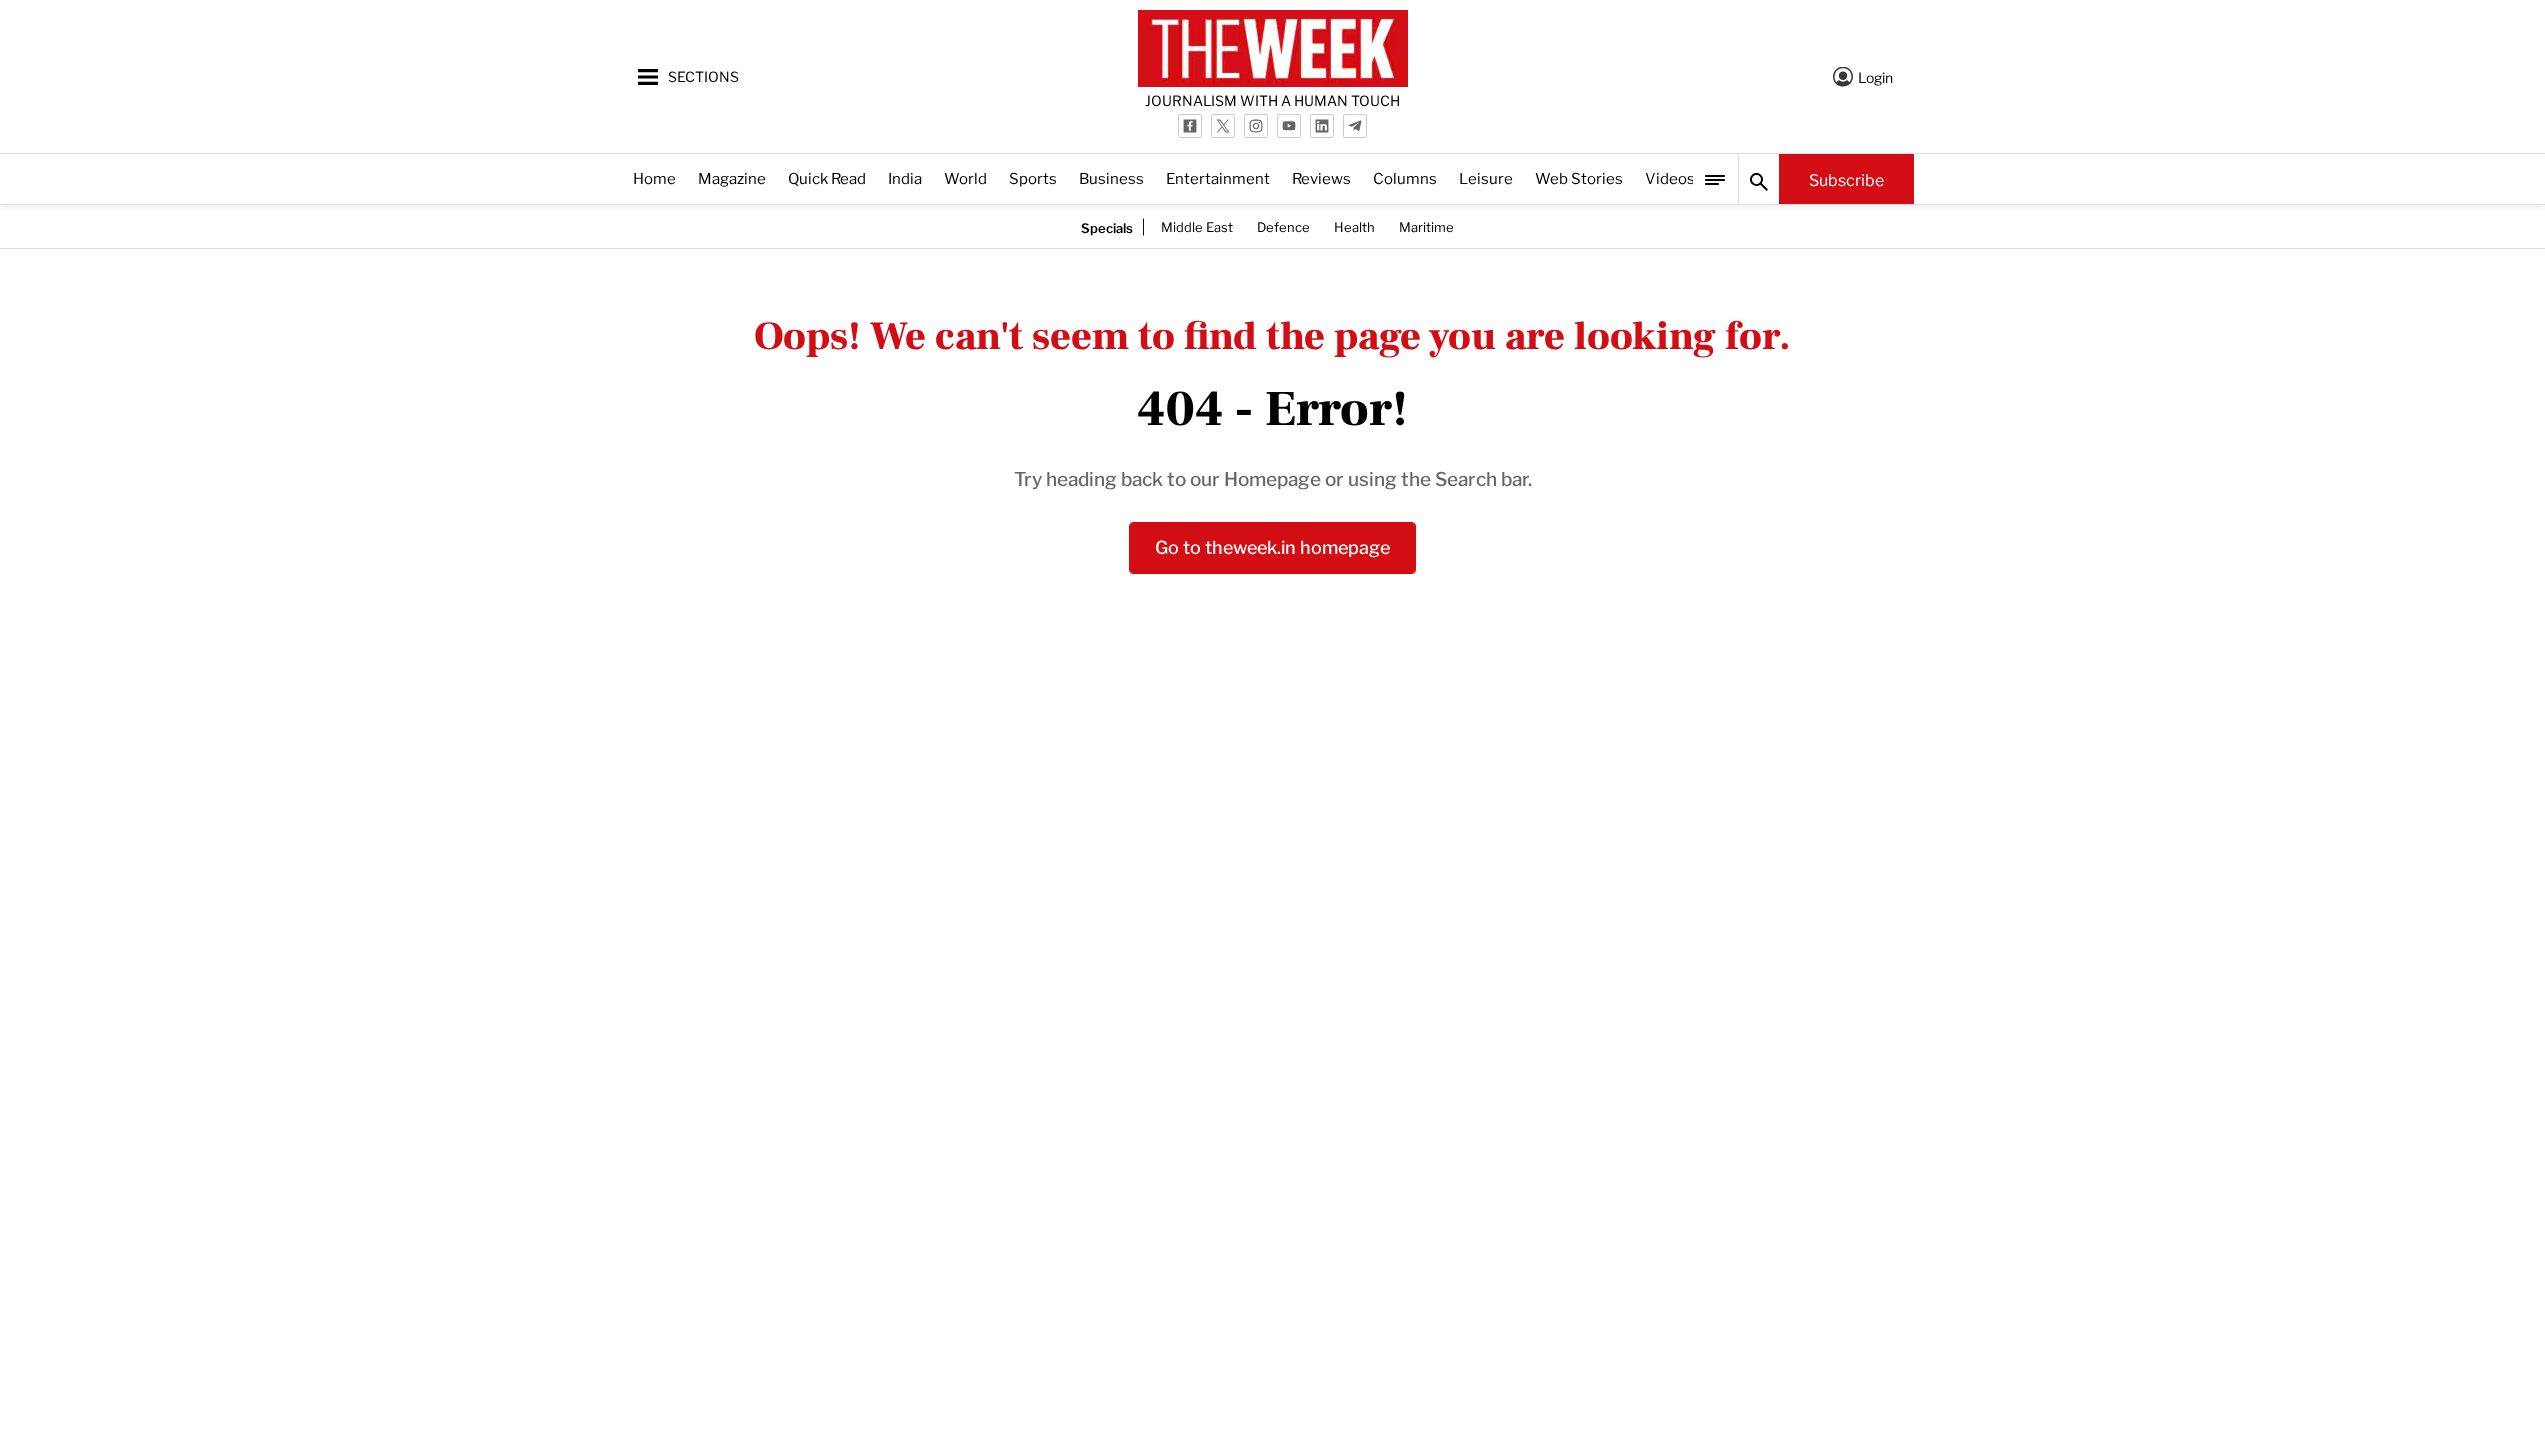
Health (1354, 226)
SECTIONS (703, 75)
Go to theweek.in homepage (1272, 545)
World (965, 177)
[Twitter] (1223, 126)
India (905, 177)
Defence (1283, 226)
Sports (1033, 177)
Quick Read (827, 177)
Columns (1405, 177)
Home (654, 177)
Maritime (1426, 226)
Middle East (1197, 226)
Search (1759, 179)
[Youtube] (1289, 126)
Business (1111, 177)
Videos (1670, 177)
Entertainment (1218, 177)
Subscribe (1846, 179)
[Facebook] (1190, 126)
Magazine (732, 177)
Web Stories (1579, 177)
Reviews (1321, 177)
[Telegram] (1355, 126)
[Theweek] (1273, 48)
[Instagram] (1256, 126)
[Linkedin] (1322, 126)
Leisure (1486, 177)
